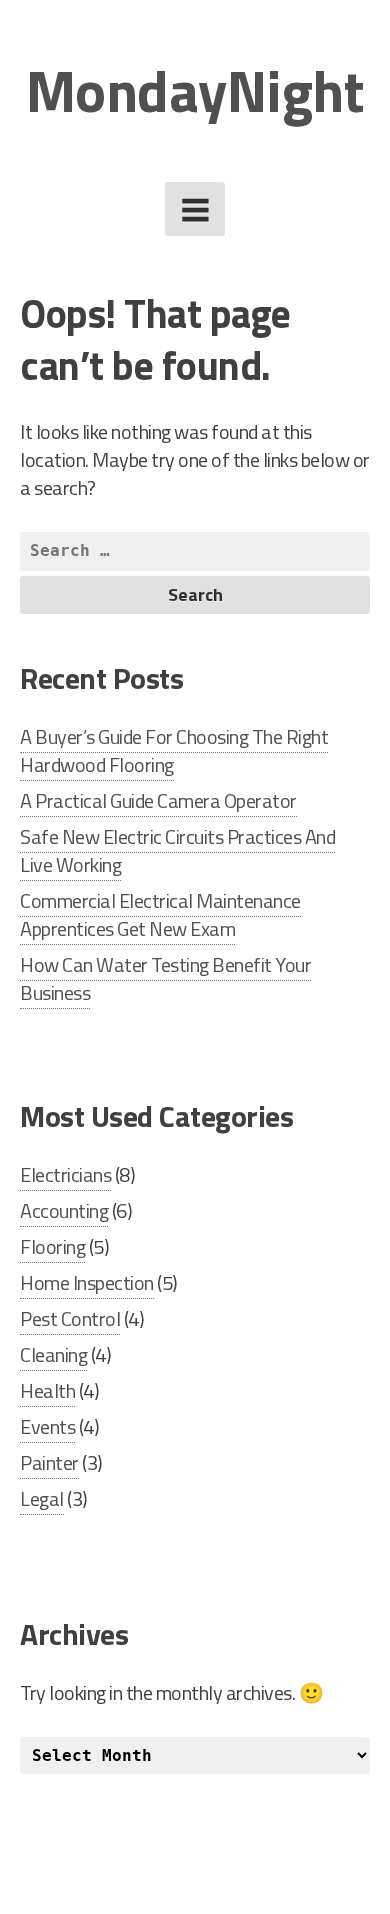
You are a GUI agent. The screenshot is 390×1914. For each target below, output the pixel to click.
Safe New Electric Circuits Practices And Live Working (177, 850)
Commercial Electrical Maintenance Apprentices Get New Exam (160, 914)
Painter (49, 1462)
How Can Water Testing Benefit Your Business (165, 978)
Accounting (64, 1210)
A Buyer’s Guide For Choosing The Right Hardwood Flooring (174, 750)
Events (47, 1426)
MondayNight (195, 90)
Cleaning (53, 1354)
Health (47, 1390)
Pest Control (70, 1318)
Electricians (65, 1174)
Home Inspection (87, 1282)
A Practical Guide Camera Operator (158, 800)
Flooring (52, 1246)
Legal (42, 1498)
